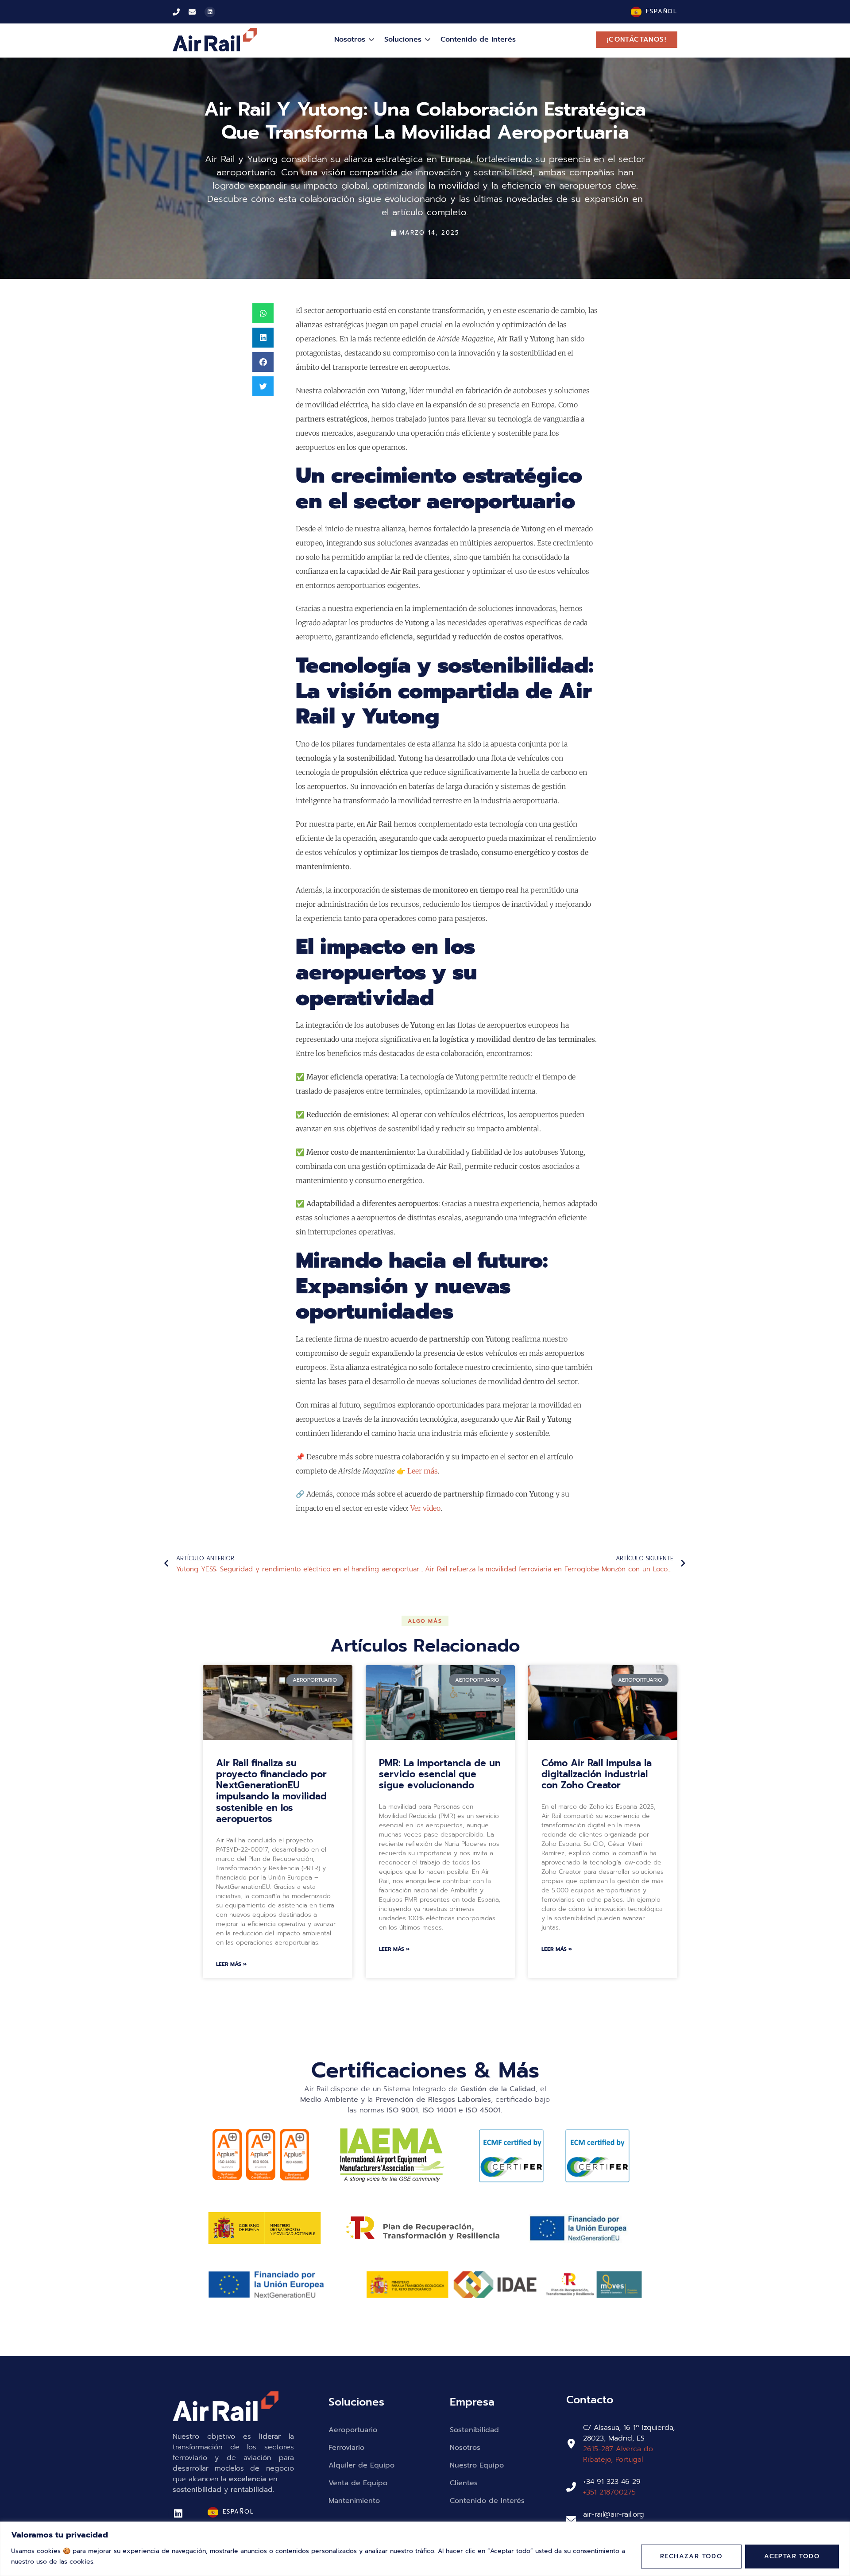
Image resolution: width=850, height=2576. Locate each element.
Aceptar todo (792, 2556)
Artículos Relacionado (425, 1646)
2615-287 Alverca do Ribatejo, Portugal (618, 2454)
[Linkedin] (210, 12)
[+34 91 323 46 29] (571, 2487)
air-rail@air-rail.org (614, 2514)
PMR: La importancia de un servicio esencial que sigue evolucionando (440, 1774)
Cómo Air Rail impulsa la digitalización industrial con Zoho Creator (597, 1774)
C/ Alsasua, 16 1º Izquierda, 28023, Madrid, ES (629, 2433)
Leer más (423, 1471)
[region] (425, 2549)
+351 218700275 (609, 2492)
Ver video (425, 1508)
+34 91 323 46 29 (612, 2482)
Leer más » (231, 1964)
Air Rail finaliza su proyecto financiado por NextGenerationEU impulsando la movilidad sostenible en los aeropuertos (271, 1791)
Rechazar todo (691, 2556)
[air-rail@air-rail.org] (571, 2520)
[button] (263, 313)
